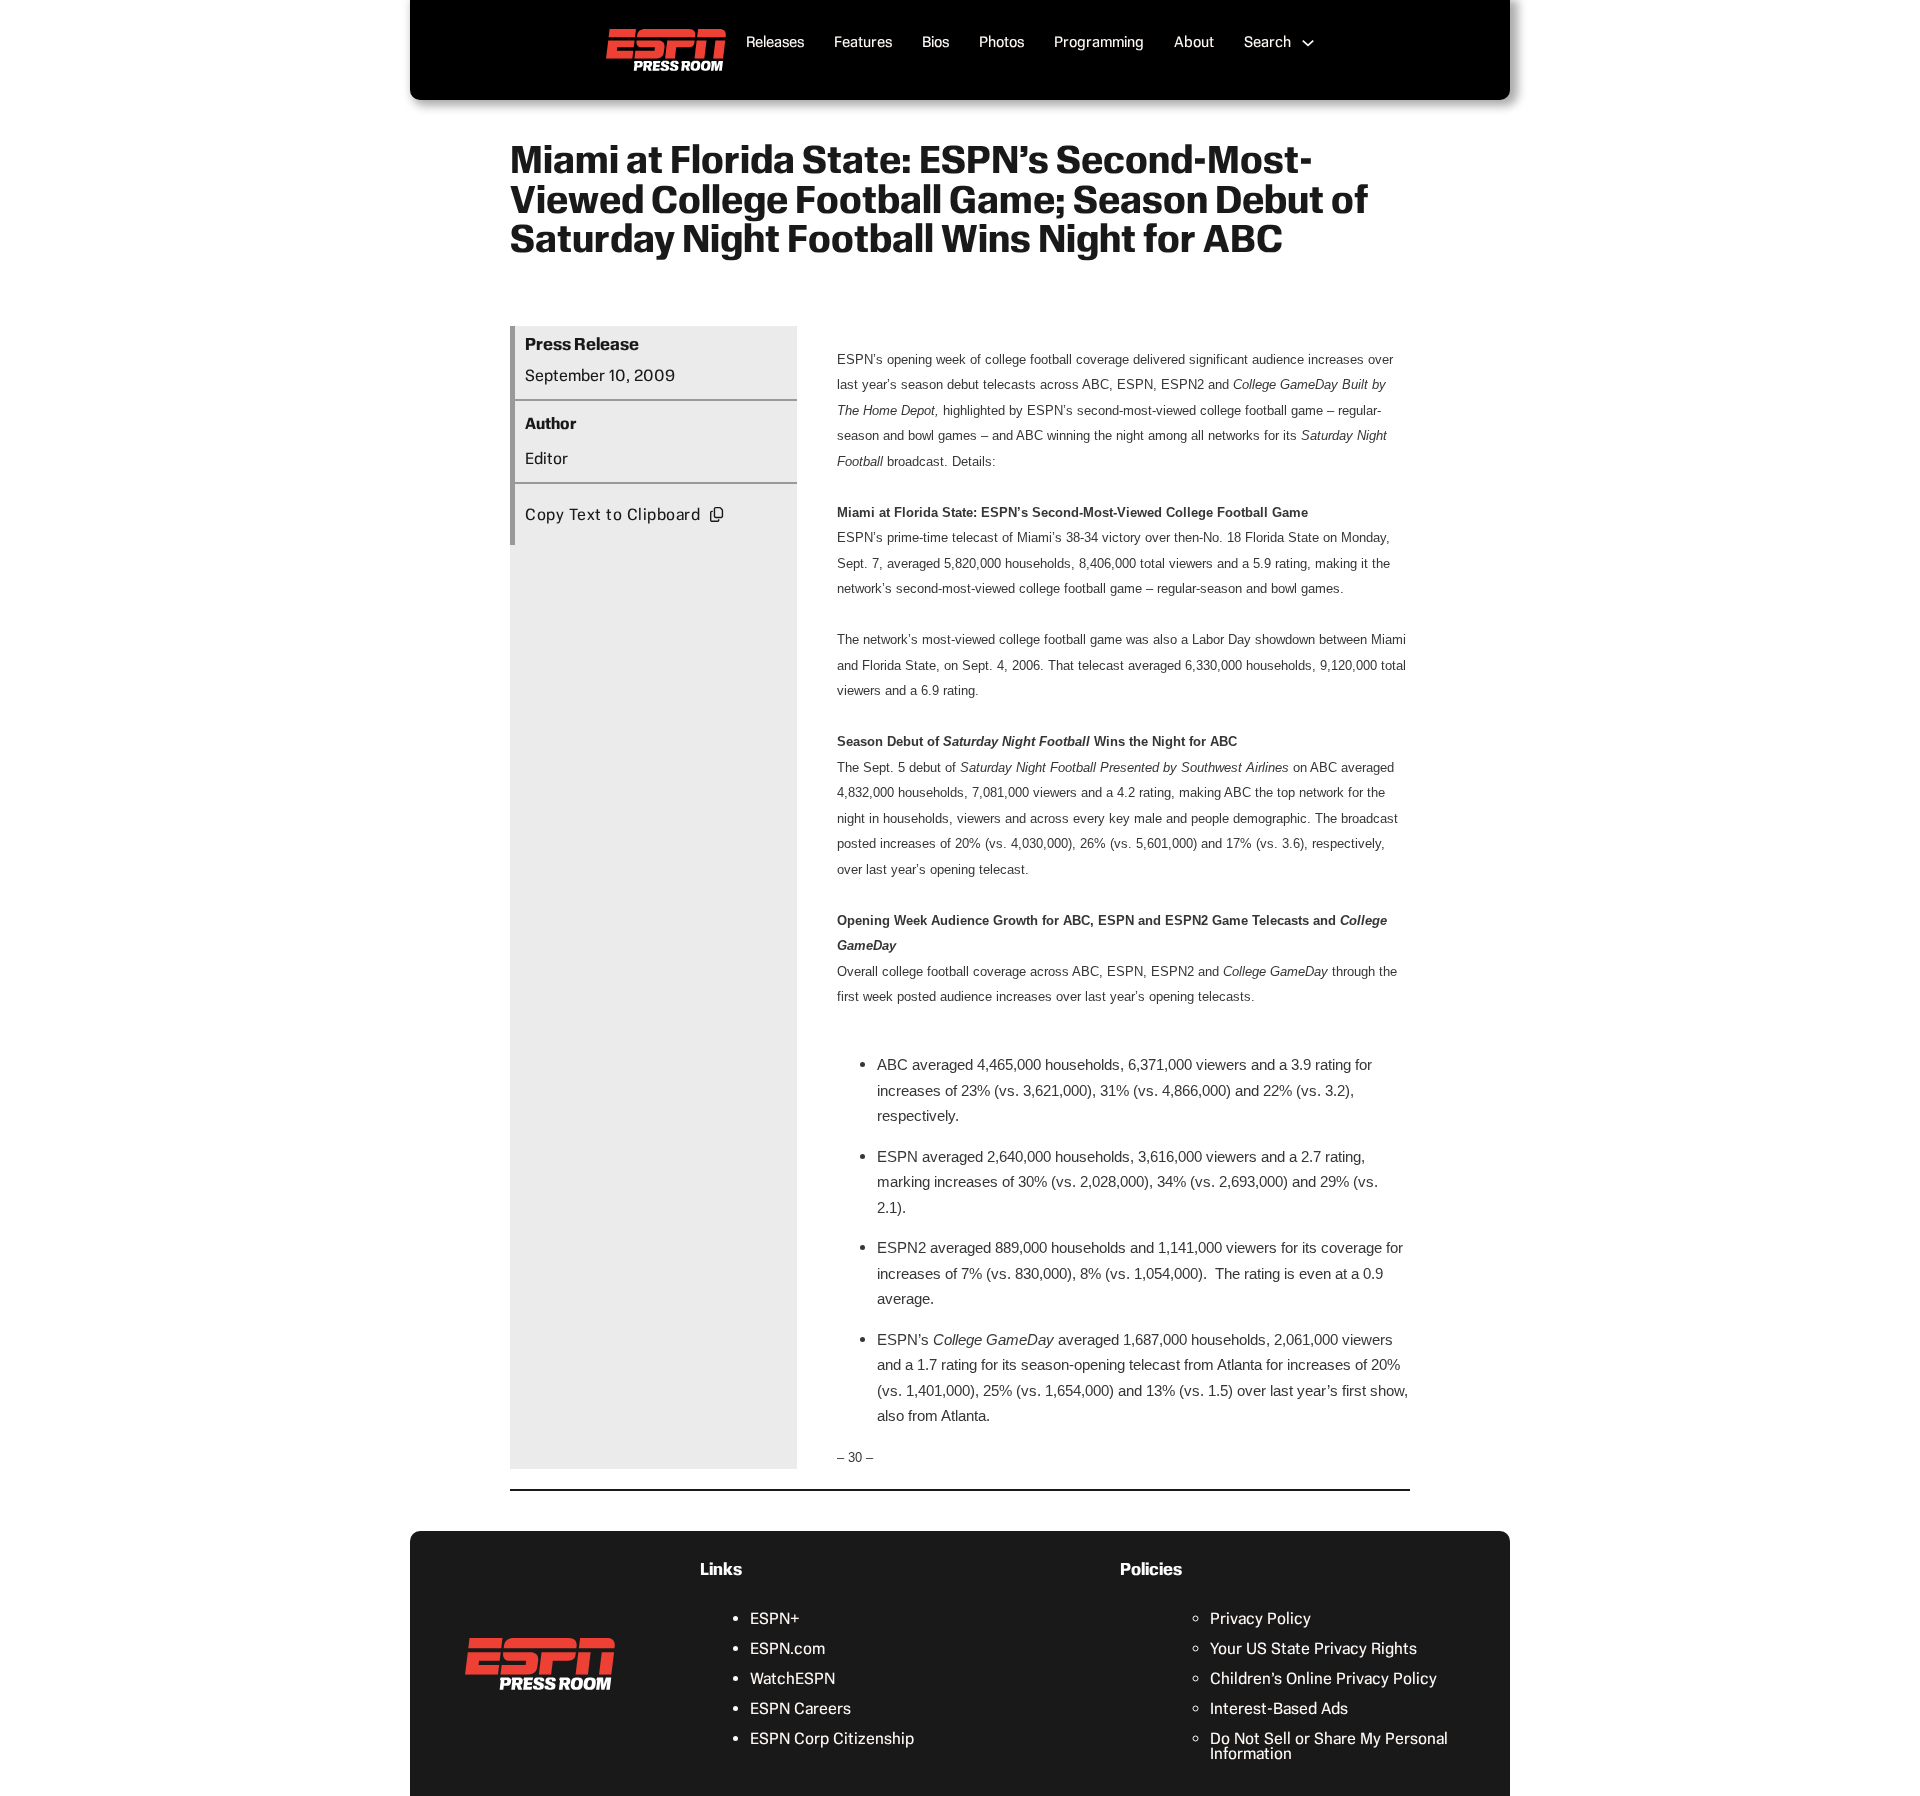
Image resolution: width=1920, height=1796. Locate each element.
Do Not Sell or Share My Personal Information (1329, 1746)
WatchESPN (792, 1678)
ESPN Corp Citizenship (832, 1738)
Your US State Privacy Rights (1313, 1648)
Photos (1001, 42)
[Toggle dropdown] (1308, 43)
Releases (775, 42)
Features (863, 42)
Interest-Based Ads (1279, 1708)
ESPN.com (787, 1648)
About (1194, 42)
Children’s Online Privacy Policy (1323, 1678)
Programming (1099, 42)
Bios (935, 42)
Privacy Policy (1260, 1618)
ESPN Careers (800, 1708)
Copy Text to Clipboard (612, 514)
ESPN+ (775, 1618)
